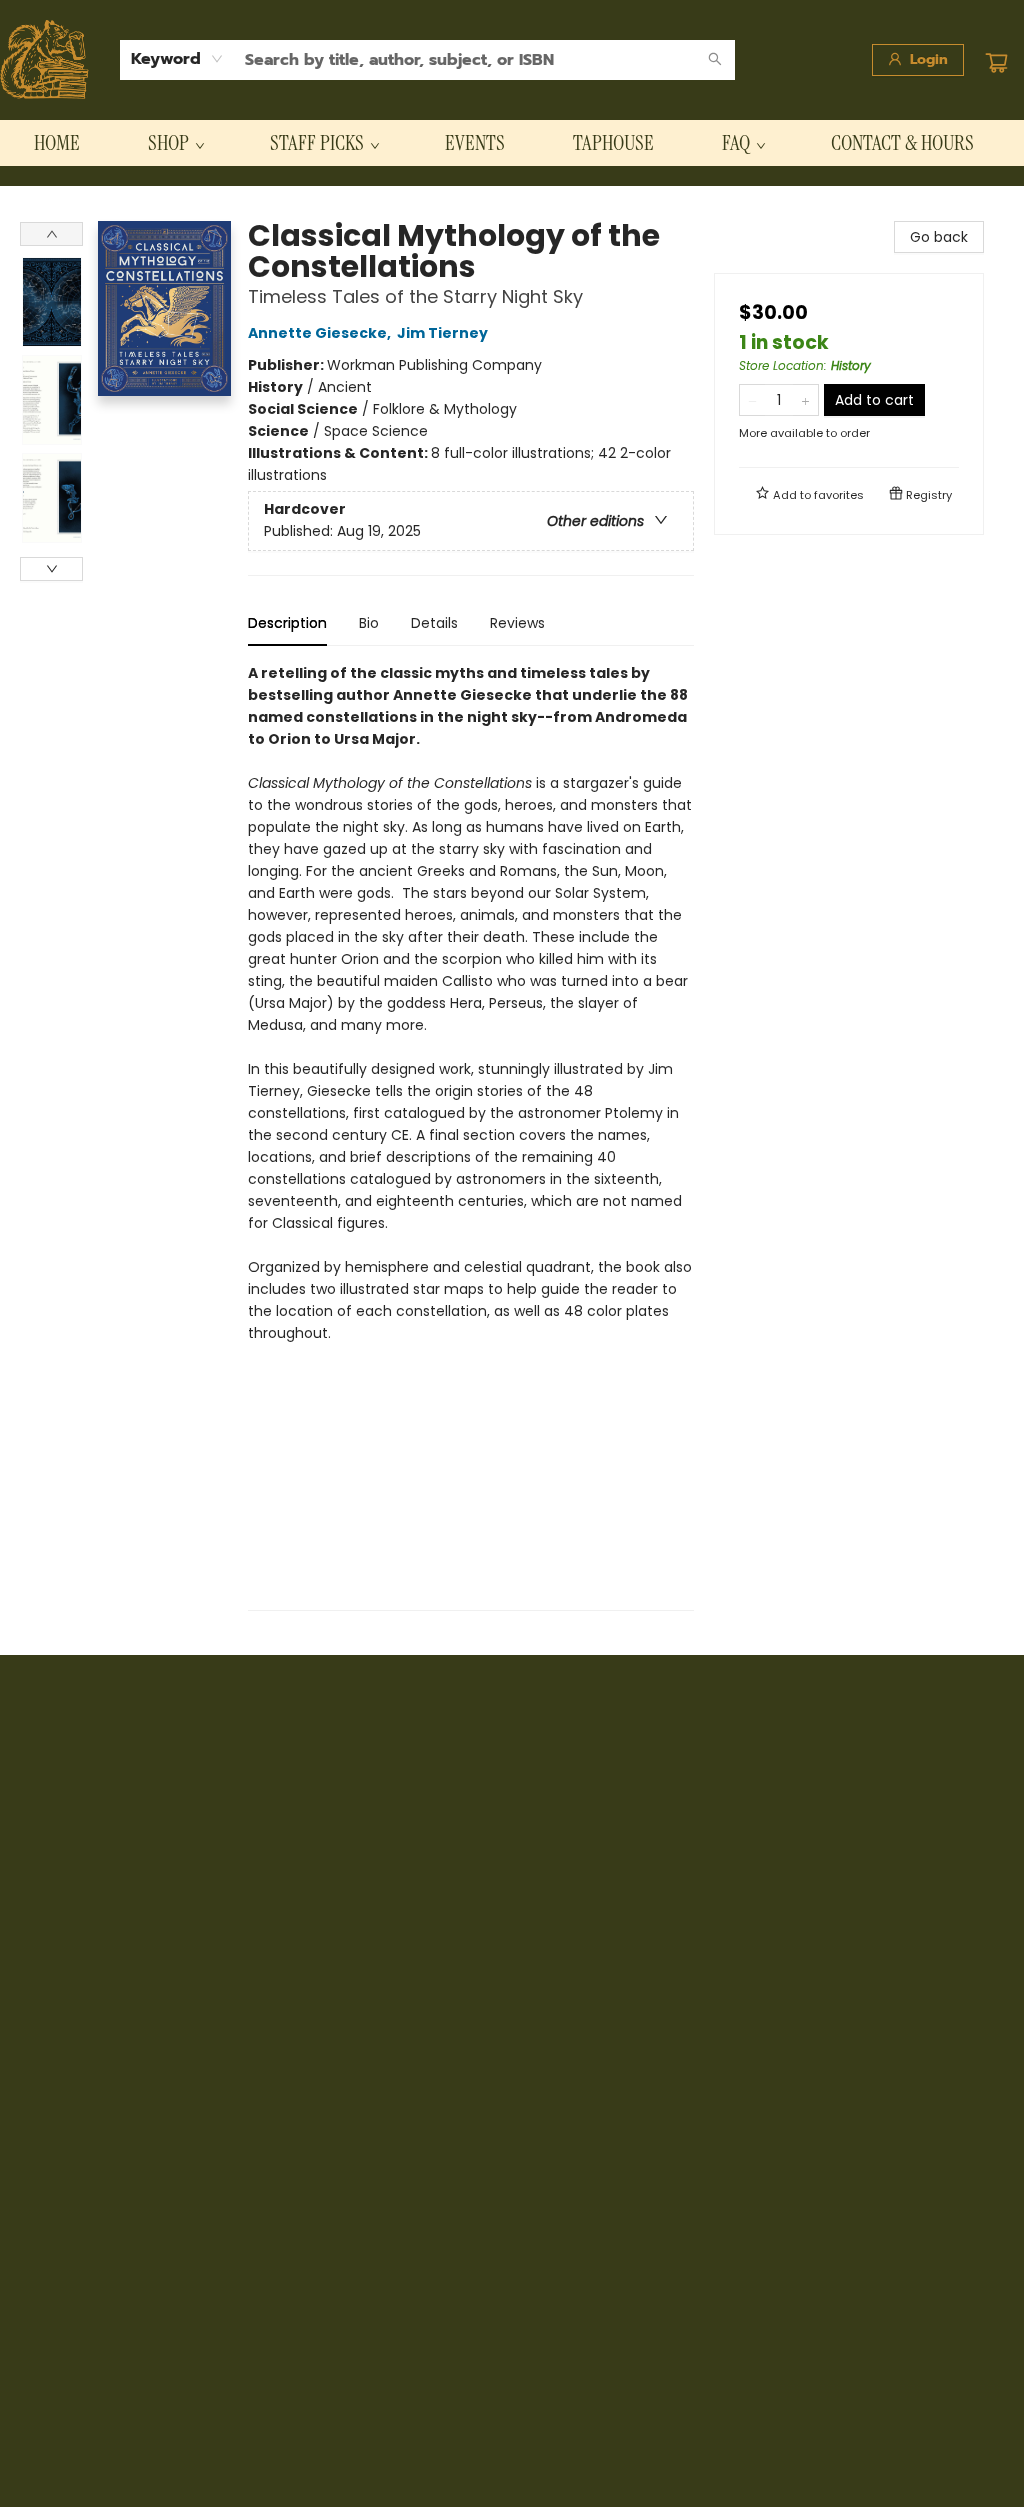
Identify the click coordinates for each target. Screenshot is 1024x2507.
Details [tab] (434, 623)
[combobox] (177, 59)
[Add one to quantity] (805, 400)
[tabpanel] (471, 1136)
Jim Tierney (442, 333)
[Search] (715, 60)
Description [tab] (287, 623)
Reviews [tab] (517, 623)
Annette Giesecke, (321, 333)
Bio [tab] (369, 623)
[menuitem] (57, 143)
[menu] (512, 143)
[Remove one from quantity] (752, 400)
